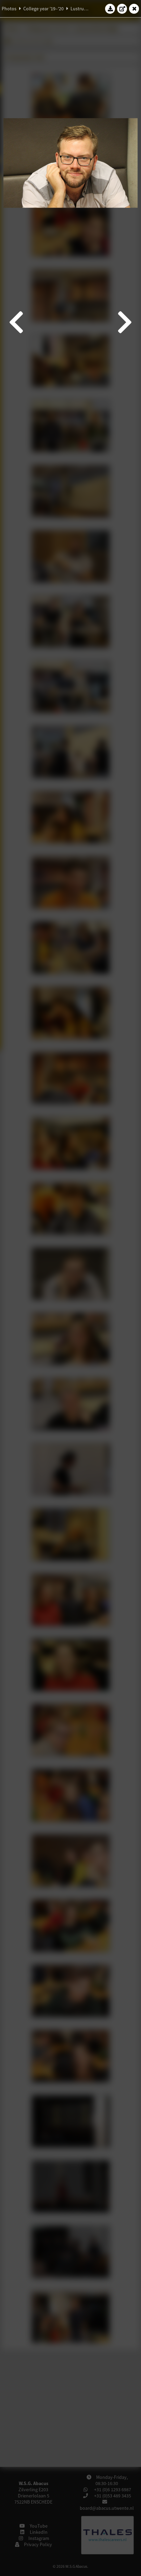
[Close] (134, 9)
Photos (9, 9)
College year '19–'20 (43, 9)
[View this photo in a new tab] (122, 9)
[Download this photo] (110, 9)
